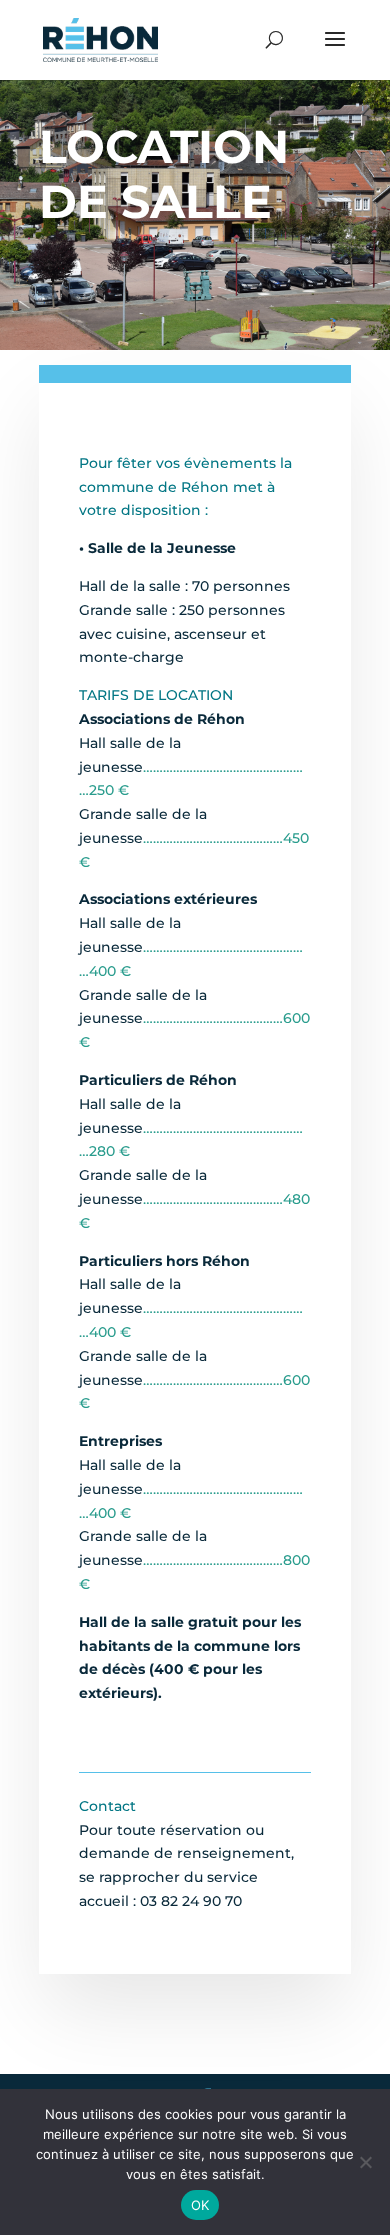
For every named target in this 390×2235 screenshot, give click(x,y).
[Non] (365, 2162)
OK (200, 2205)
